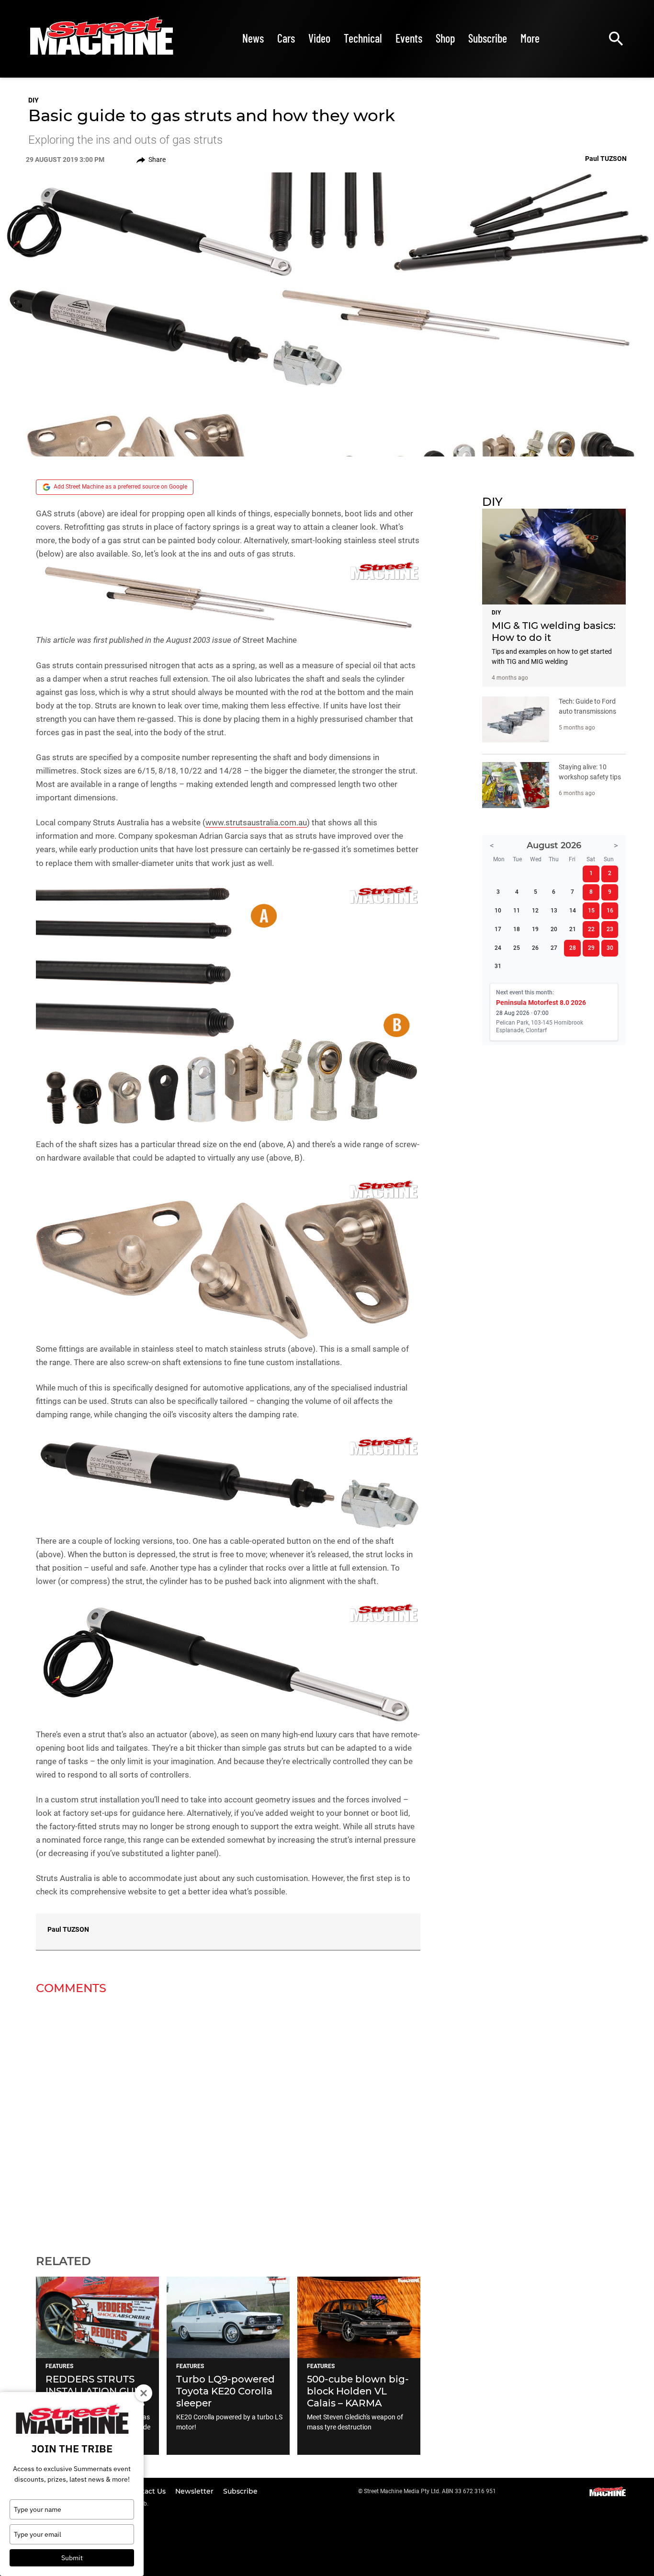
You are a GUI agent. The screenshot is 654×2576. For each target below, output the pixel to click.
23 (610, 929)
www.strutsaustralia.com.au (256, 822)
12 (535, 911)
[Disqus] (228, 2119)
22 (591, 929)
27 (554, 948)
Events (409, 38)
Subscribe (488, 38)
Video (319, 38)
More (530, 38)
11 (517, 911)
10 (498, 911)
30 (610, 948)
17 (498, 929)
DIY (34, 100)
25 (517, 948)
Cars (286, 38)
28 (573, 948)
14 (573, 911)
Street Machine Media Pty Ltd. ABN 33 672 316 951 (430, 2491)
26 (535, 948)
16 (610, 911)
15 (591, 911)
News (253, 38)
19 (535, 929)
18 (517, 929)
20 (554, 929)
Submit (72, 2558)
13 (554, 911)
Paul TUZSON (68, 1929)
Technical (363, 38)
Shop (445, 38)
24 (498, 948)
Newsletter (195, 2491)
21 (573, 929)
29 (591, 948)
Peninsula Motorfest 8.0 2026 (541, 1003)
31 (498, 966)
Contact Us (148, 2491)
